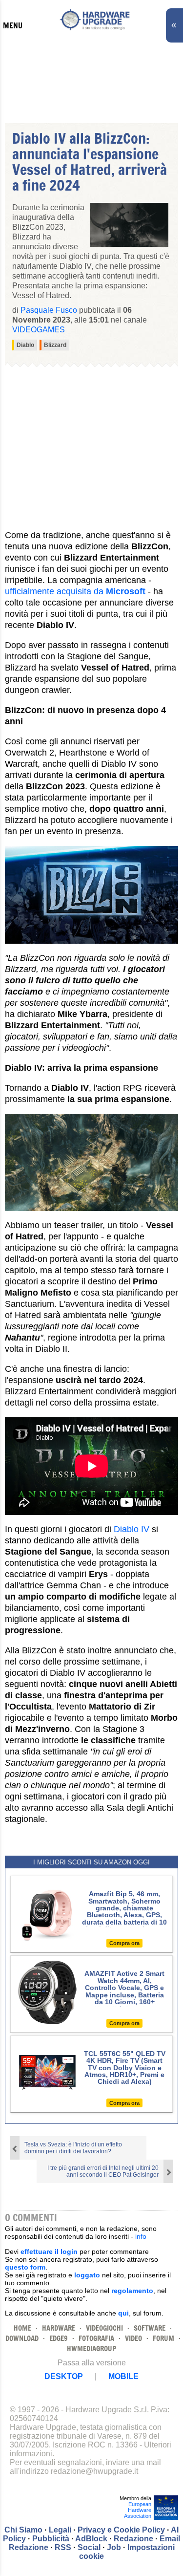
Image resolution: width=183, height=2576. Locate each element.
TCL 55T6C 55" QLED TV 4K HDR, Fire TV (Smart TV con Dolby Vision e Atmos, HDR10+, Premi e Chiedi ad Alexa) (125, 2068)
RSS (63, 2547)
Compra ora (124, 1943)
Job (114, 2547)
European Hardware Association (138, 2510)
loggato (87, 2275)
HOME (22, 2328)
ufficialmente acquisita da (75, 591)
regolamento (132, 2291)
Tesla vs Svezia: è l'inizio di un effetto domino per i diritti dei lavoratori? (73, 2148)
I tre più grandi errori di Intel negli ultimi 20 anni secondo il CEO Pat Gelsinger (103, 2171)
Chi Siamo (23, 2530)
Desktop (64, 2376)
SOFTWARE (150, 2328)
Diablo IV (132, 1529)
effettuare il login (49, 2251)
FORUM (163, 2338)
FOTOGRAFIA (96, 2338)
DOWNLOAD (22, 2338)
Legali (60, 2530)
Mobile (123, 2376)
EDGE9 (59, 2338)
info (141, 2236)
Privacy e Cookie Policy (121, 2530)
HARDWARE (59, 2328)
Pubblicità (51, 2539)
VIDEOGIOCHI (104, 2328)
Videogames (39, 330)
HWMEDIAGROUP (91, 2349)
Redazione (133, 2539)
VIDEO (133, 2338)
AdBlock (91, 2539)
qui (123, 2313)
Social (89, 2547)
